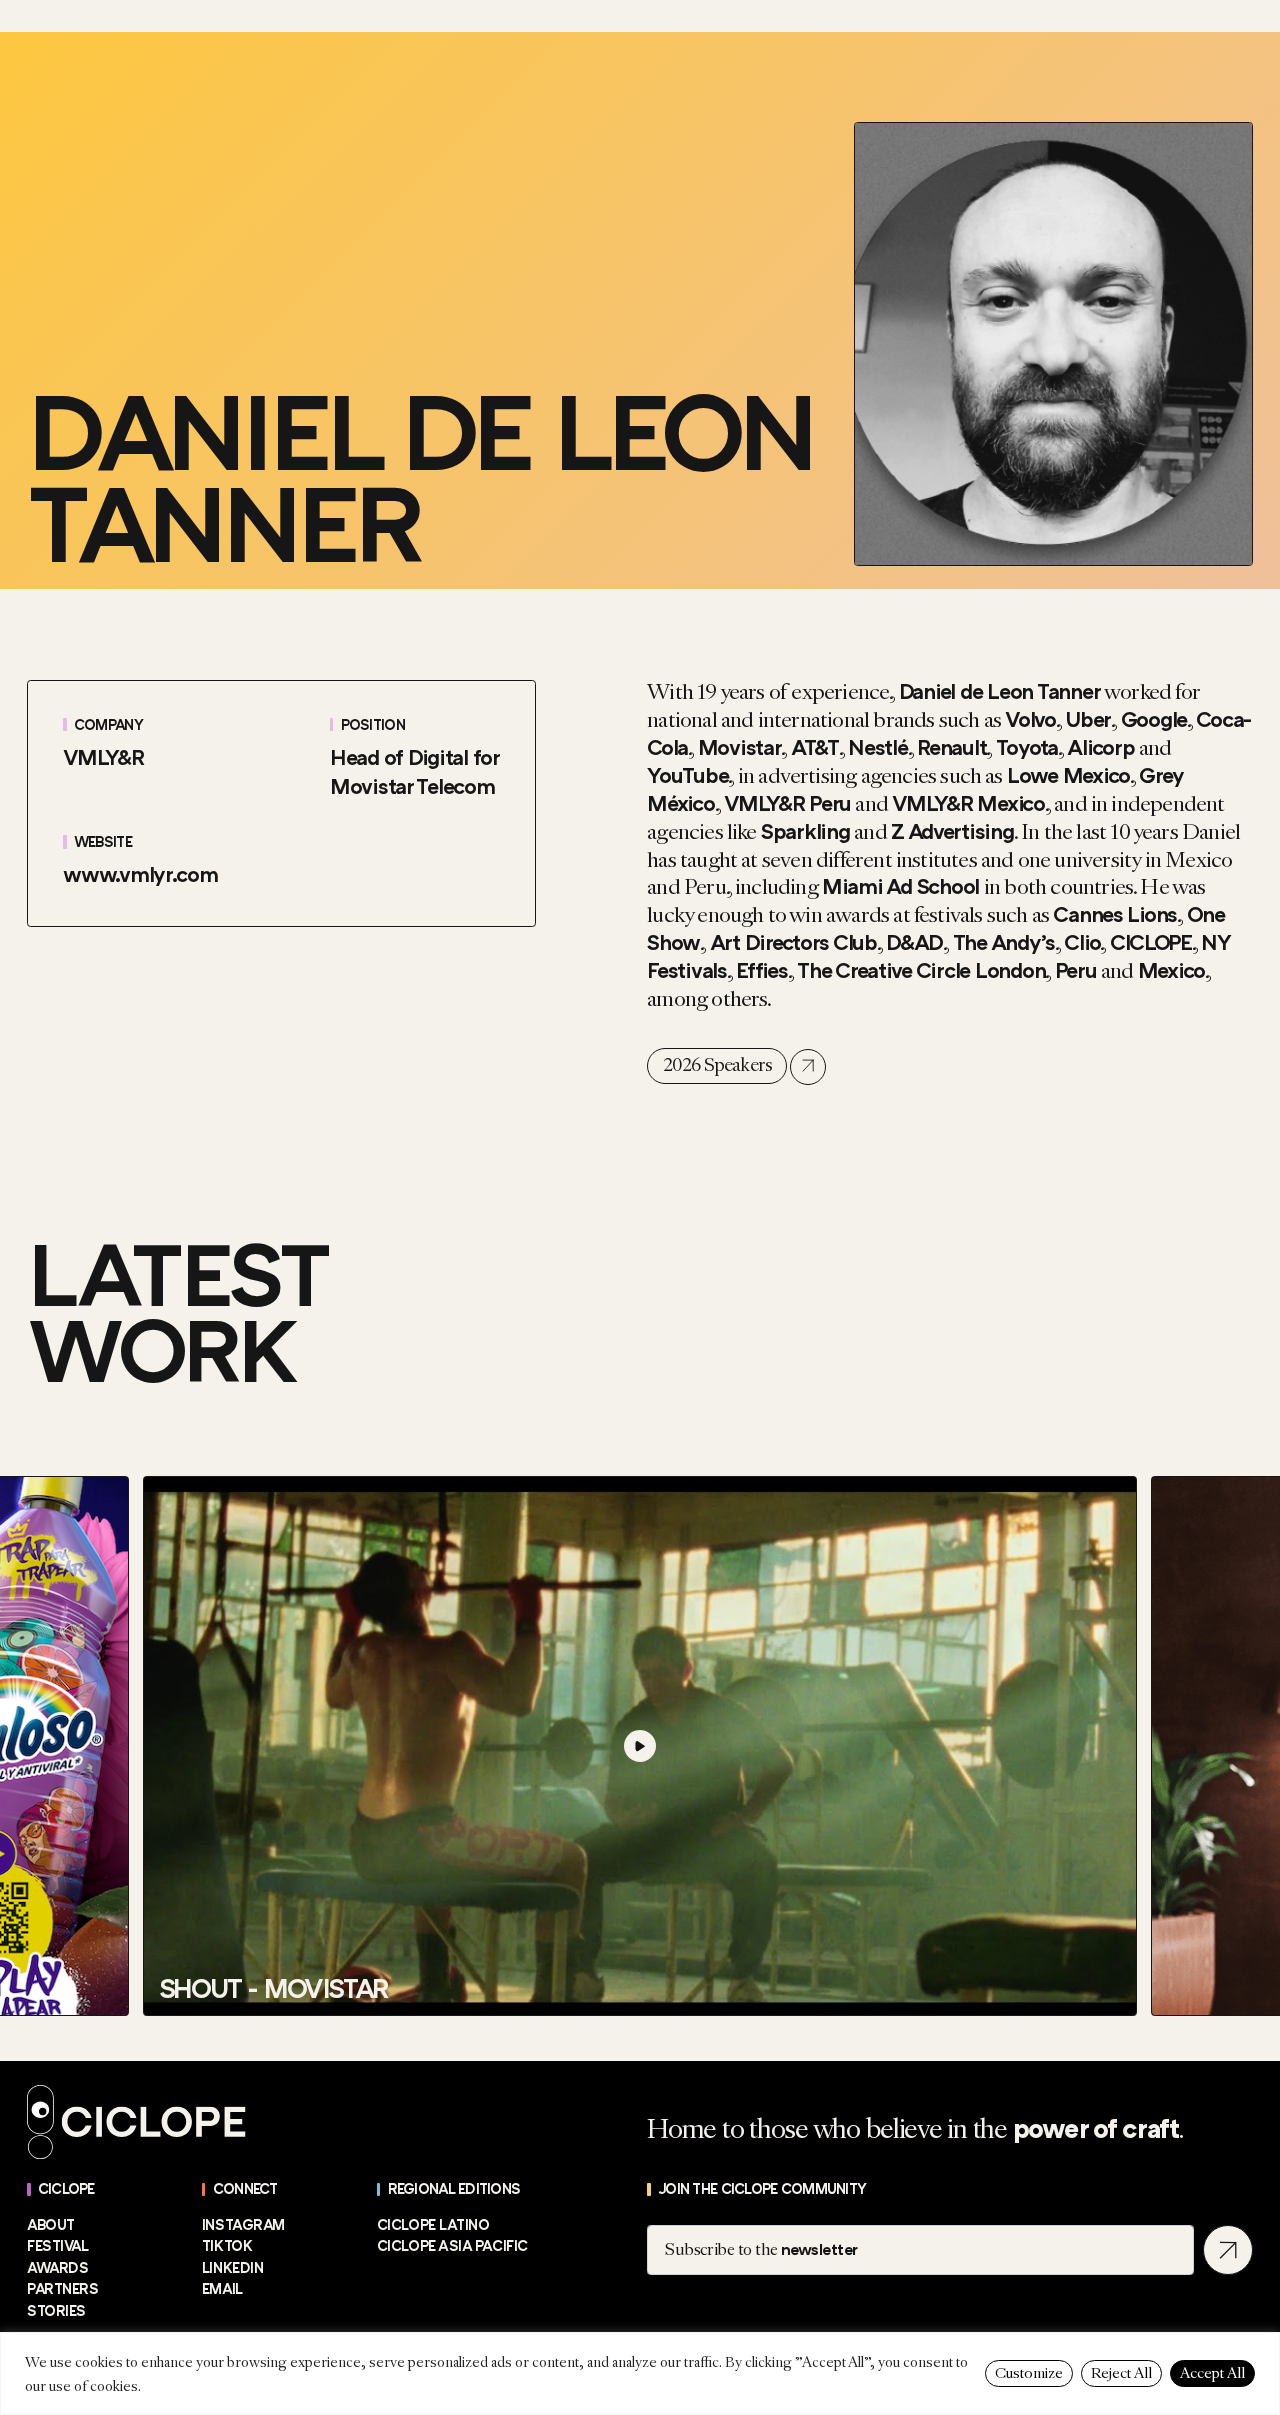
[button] (160, 1705)
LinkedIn (232, 2268)
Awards (57, 2268)
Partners (62, 2289)
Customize (1029, 2373)
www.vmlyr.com (140, 875)
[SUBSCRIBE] (1228, 2250)
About (51, 2225)
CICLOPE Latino (433, 2225)
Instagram (243, 2225)
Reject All (1121, 2373)
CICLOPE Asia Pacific (452, 2246)
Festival (57, 2246)
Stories (56, 2311)
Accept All (1212, 2373)
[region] (640, 2373)
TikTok (227, 2246)
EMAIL (222, 2289)
